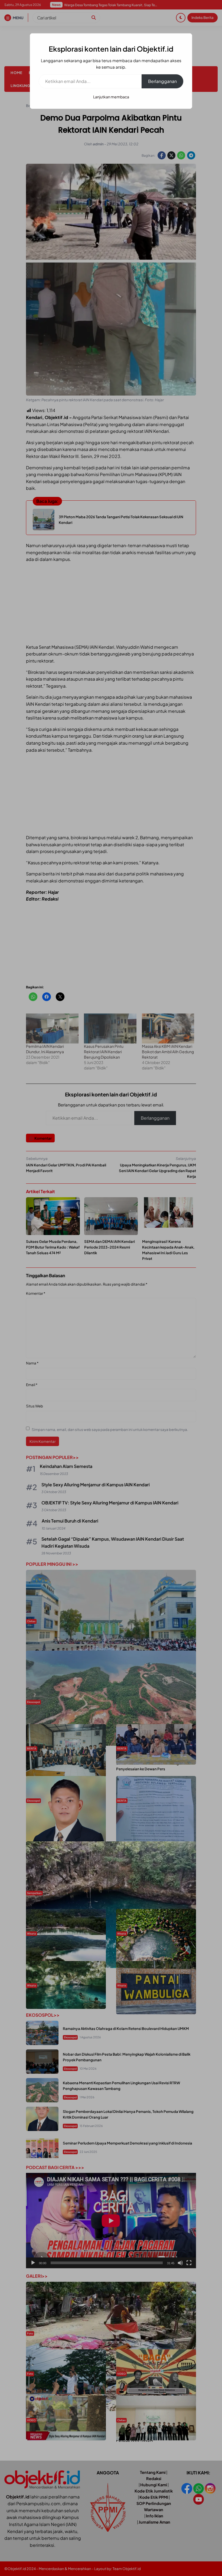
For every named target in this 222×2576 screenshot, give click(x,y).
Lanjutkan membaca (111, 97)
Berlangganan (162, 81)
